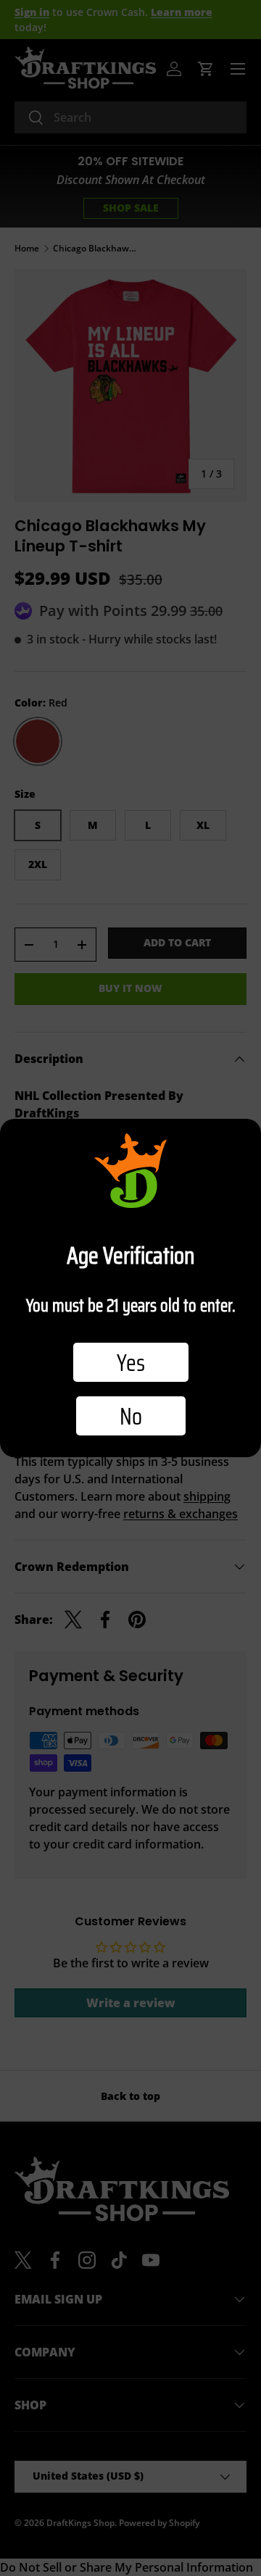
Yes (131, 1362)
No (131, 1416)
